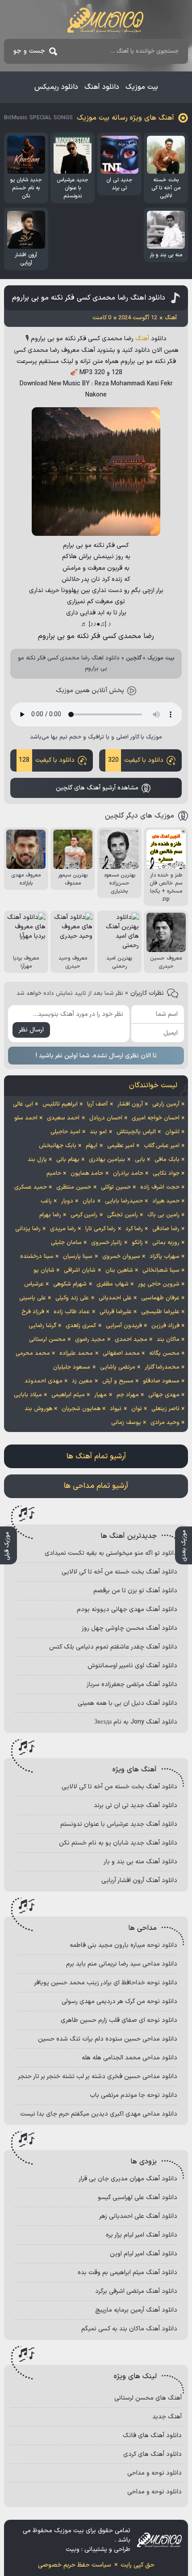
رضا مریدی (63, 1229)
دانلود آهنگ (102, 87)
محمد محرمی (33, 1353)
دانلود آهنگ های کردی (152, 2454)
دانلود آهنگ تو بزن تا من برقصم (135, 1591)
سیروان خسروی (121, 1257)
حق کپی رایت (138, 2565)
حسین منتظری (74, 1187)
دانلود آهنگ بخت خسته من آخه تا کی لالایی (119, 1572)
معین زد (82, 1381)
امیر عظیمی (121, 1146)
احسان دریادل (106, 1118)
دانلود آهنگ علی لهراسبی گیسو (138, 2198)
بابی (140, 1160)
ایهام (92, 1146)
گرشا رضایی (42, 1326)
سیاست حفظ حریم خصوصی (75, 2565)
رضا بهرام (50, 1215)
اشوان (172, 1132)
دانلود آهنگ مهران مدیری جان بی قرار (128, 2179)
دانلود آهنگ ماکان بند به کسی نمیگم (129, 2329)
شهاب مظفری (113, 1284)
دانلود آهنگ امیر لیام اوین (144, 2254)
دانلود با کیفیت (136, 760)
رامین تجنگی (123, 1215)
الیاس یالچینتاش (136, 1132)
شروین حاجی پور (159, 1284)
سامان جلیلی (66, 1243)
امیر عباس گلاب (162, 1146)
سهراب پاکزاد (165, 1257)
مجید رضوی (90, 1340)
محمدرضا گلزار (162, 1367)
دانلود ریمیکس (56, 87)
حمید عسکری (31, 1187)
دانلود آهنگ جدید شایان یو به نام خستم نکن (118, 1843)
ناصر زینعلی (165, 1409)
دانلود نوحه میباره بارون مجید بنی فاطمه (123, 1945)
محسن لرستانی (47, 1340)
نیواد (116, 1409)
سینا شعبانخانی (161, 1270)
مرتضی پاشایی (118, 1367)
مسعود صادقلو (161, 1381)
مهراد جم (128, 1395)
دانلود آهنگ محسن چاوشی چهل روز (129, 1628)
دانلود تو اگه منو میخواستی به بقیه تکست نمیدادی (111, 1553)
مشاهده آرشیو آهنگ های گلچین (97, 788)
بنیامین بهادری (107, 1160)
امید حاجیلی (65, 1132)
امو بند (98, 1132)
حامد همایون (87, 1173)
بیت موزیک (142, 87)
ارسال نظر (31, 1030)
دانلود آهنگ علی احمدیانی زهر (138, 2216)
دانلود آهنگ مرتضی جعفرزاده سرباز (132, 1685)
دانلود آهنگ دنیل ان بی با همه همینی (127, 1703)
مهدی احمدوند (44, 1381)
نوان (137, 1409)
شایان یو (44, 1270)
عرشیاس (34, 1284)
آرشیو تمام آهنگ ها (96, 1457)
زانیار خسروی (106, 1243)
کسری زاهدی (81, 1326)
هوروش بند (38, 1409)
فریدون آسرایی (124, 1326)
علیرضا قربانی (116, 1312)
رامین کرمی (84, 1215)
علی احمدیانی (115, 1298)
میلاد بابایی (28, 1395)
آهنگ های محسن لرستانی (148, 2398)
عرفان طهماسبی (160, 1298)
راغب (46, 1201)
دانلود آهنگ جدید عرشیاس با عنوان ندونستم (119, 1824)
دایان (89, 1201)
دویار (67, 1201)
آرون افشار (130, 1104)
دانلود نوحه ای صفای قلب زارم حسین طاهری (119, 2020)
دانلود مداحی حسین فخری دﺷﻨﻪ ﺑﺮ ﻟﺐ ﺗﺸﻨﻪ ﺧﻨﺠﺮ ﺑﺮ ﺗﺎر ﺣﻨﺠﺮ (98, 2077)
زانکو (137, 1243)
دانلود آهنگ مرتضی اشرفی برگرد (136, 2291)
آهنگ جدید (167, 2417)
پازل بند (37, 1160)
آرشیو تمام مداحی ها (96, 1486)
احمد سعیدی (63, 1118)
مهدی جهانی (164, 1395)
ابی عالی (23, 1104)
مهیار (100, 1395)
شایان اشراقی (80, 1270)
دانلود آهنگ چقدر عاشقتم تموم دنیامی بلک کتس (113, 1647)
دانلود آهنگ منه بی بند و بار (140, 1862)
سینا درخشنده (37, 1257)
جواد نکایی (166, 1173)
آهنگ (142, 339)
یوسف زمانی (126, 1423)
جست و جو (29, 51)
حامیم (54, 1173)
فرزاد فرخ (33, 1312)
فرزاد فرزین (165, 1326)
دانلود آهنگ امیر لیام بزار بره (142, 2235)
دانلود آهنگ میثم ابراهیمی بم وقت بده (127, 2273)
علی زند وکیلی (72, 1298)
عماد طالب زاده (72, 1312)
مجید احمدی (131, 1340)
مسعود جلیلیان (72, 1367)
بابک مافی (167, 1160)
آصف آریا (97, 1104)
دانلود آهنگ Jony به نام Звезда (136, 1722)
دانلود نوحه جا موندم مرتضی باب (134, 2095)
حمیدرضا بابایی (124, 1201)
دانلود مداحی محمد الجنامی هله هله (129, 2058)
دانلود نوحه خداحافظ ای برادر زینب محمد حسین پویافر (106, 1983)
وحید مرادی (165, 1423)
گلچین (134, 658)
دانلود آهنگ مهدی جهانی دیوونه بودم (127, 1609)
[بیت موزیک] (105, 20)
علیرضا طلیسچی (160, 1312)
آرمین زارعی (166, 1104)
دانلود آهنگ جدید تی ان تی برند (136, 1806)
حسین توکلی (116, 1187)
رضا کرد (134, 1229)
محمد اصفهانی (121, 1353)
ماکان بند (168, 1340)
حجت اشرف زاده (160, 1187)
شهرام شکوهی (70, 1284)
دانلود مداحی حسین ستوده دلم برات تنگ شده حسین (108, 2039)
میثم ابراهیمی (68, 1395)
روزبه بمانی (166, 1243)
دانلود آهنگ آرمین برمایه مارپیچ (136, 2310)
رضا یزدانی (28, 1229)
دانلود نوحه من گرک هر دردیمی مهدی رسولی (119, 2002)
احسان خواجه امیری (156, 1118)
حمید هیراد (166, 1201)
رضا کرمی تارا (100, 1229)
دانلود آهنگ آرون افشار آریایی (139, 1881)
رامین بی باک (163, 1215)
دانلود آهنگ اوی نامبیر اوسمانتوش (132, 1666)
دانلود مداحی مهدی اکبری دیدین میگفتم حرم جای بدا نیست (99, 2114)
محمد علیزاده (76, 1353)
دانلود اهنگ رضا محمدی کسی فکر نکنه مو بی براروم (89, 298)
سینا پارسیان (78, 1257)
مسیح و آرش (118, 1381)
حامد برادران (128, 1173)
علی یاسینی (33, 1298)
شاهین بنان (119, 1270)
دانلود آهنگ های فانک (152, 2436)
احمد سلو (26, 1118)
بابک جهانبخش (58, 1146)
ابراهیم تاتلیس (60, 1104)
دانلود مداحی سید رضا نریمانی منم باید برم (122, 1964)
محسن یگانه (164, 1353)
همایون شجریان (81, 1409)
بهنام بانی (68, 1160)
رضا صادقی (166, 1229)
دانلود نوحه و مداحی (154, 2473)
